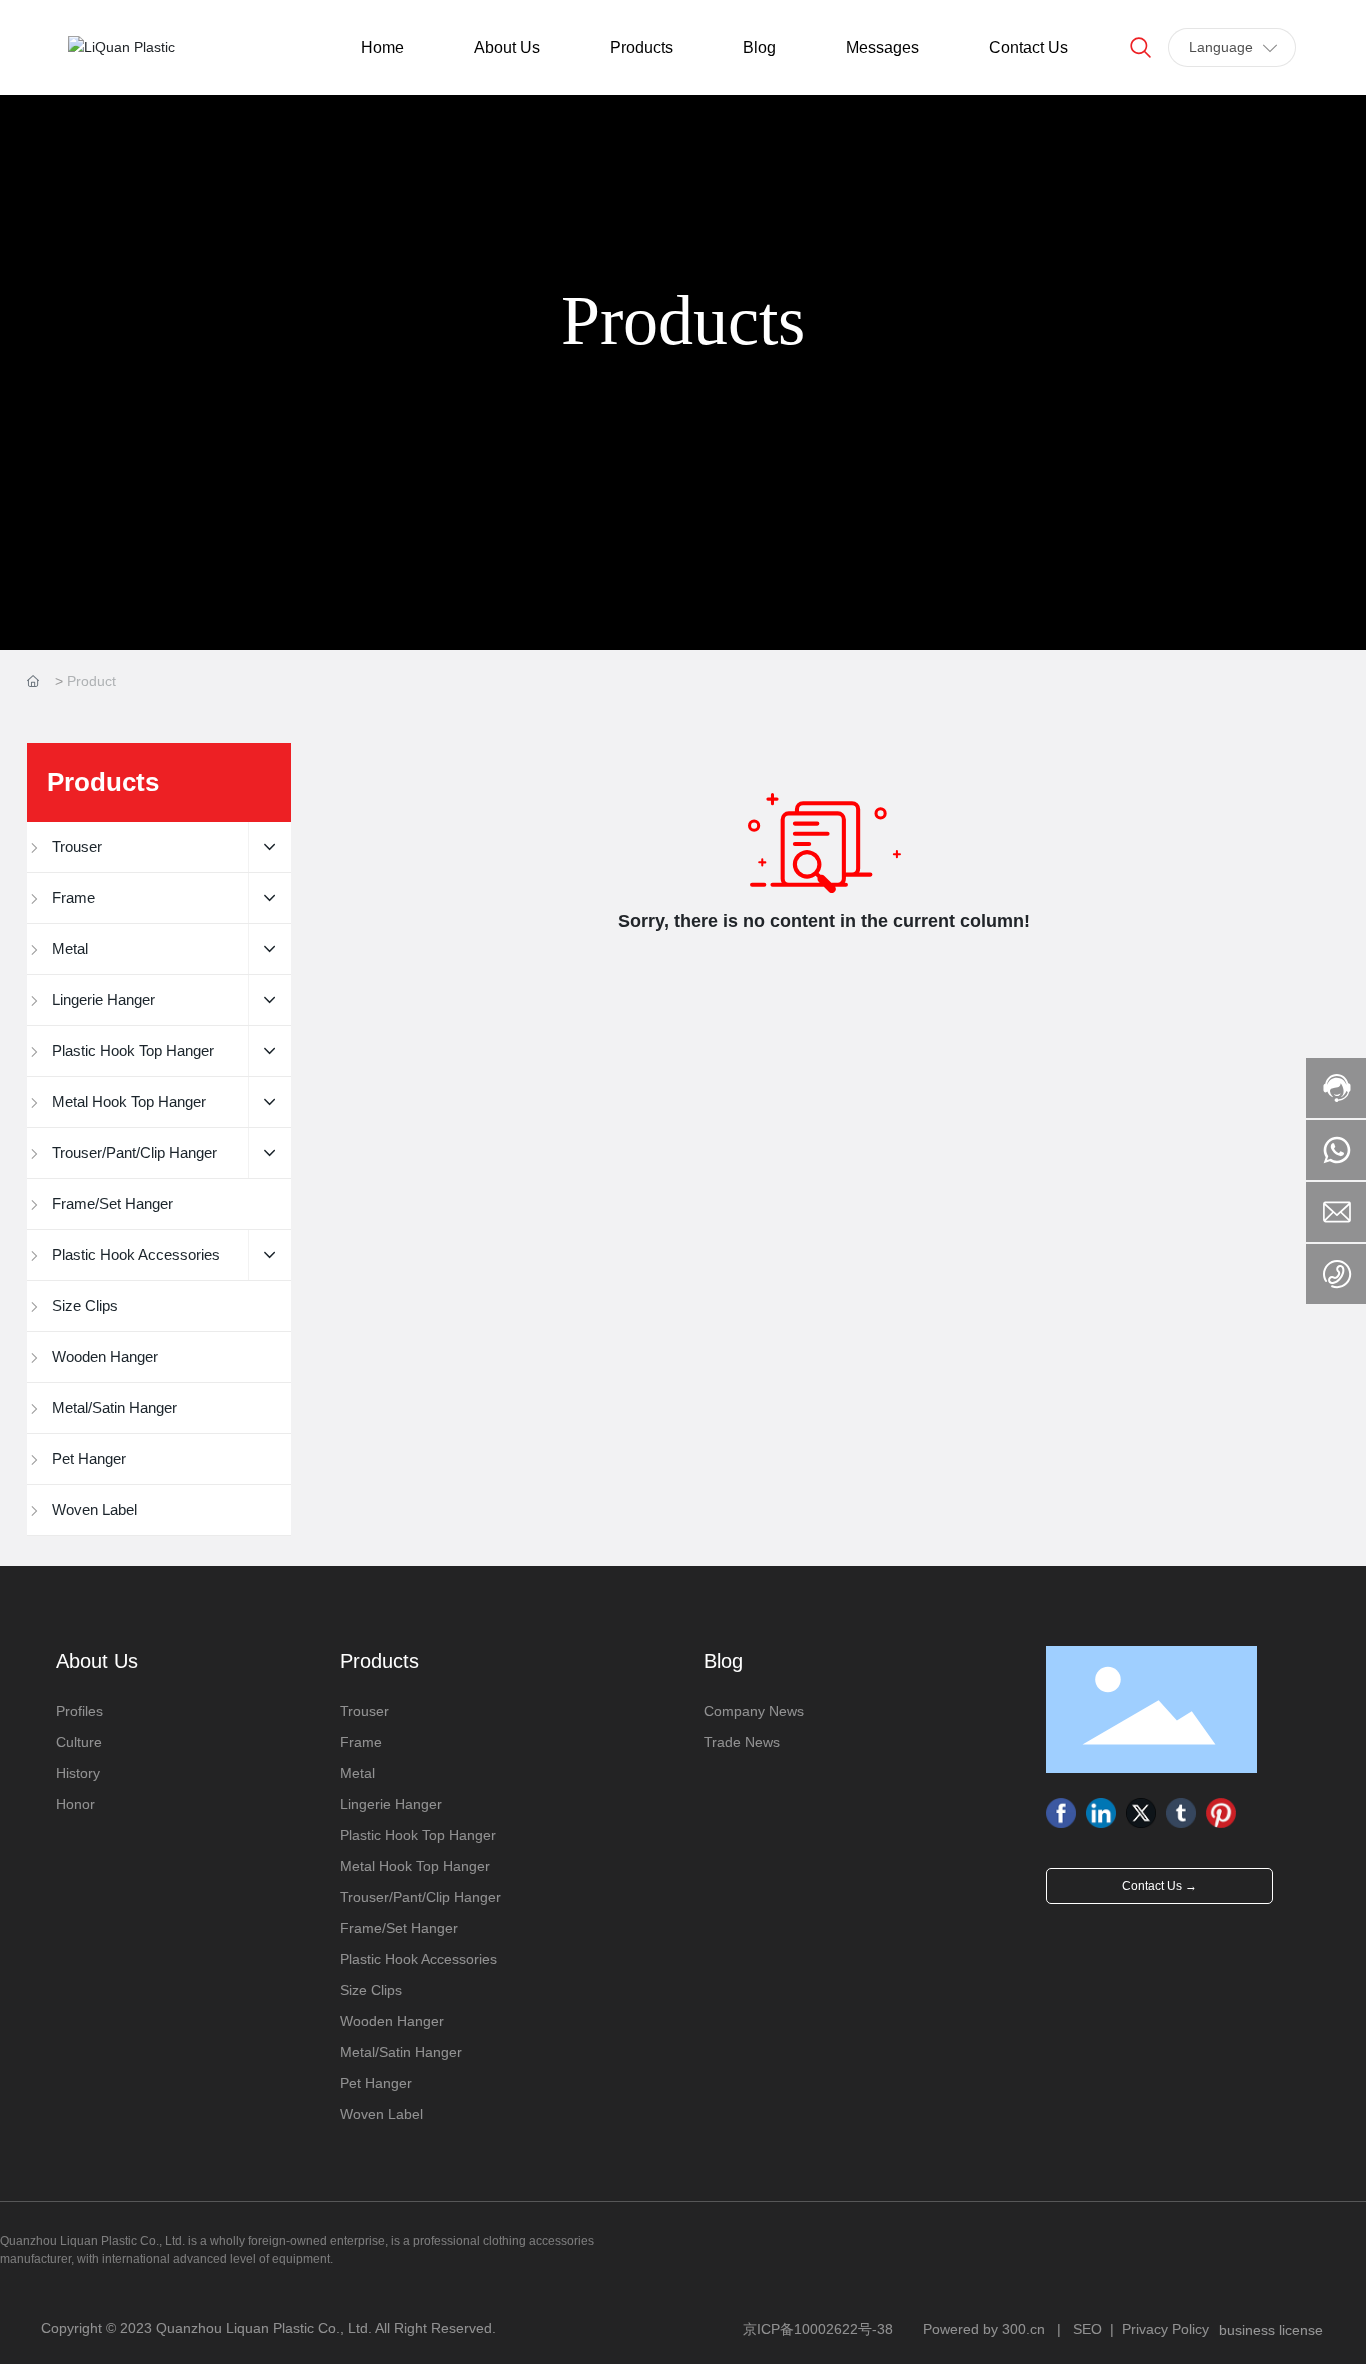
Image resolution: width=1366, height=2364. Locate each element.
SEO (1087, 2329)
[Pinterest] (1221, 1813)
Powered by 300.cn (984, 2329)
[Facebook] (1061, 1813)
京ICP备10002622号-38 (818, 2329)
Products (683, 320)
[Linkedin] (1101, 1813)
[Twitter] (1141, 1813)
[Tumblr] (1181, 1813)
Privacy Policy (1165, 2329)
